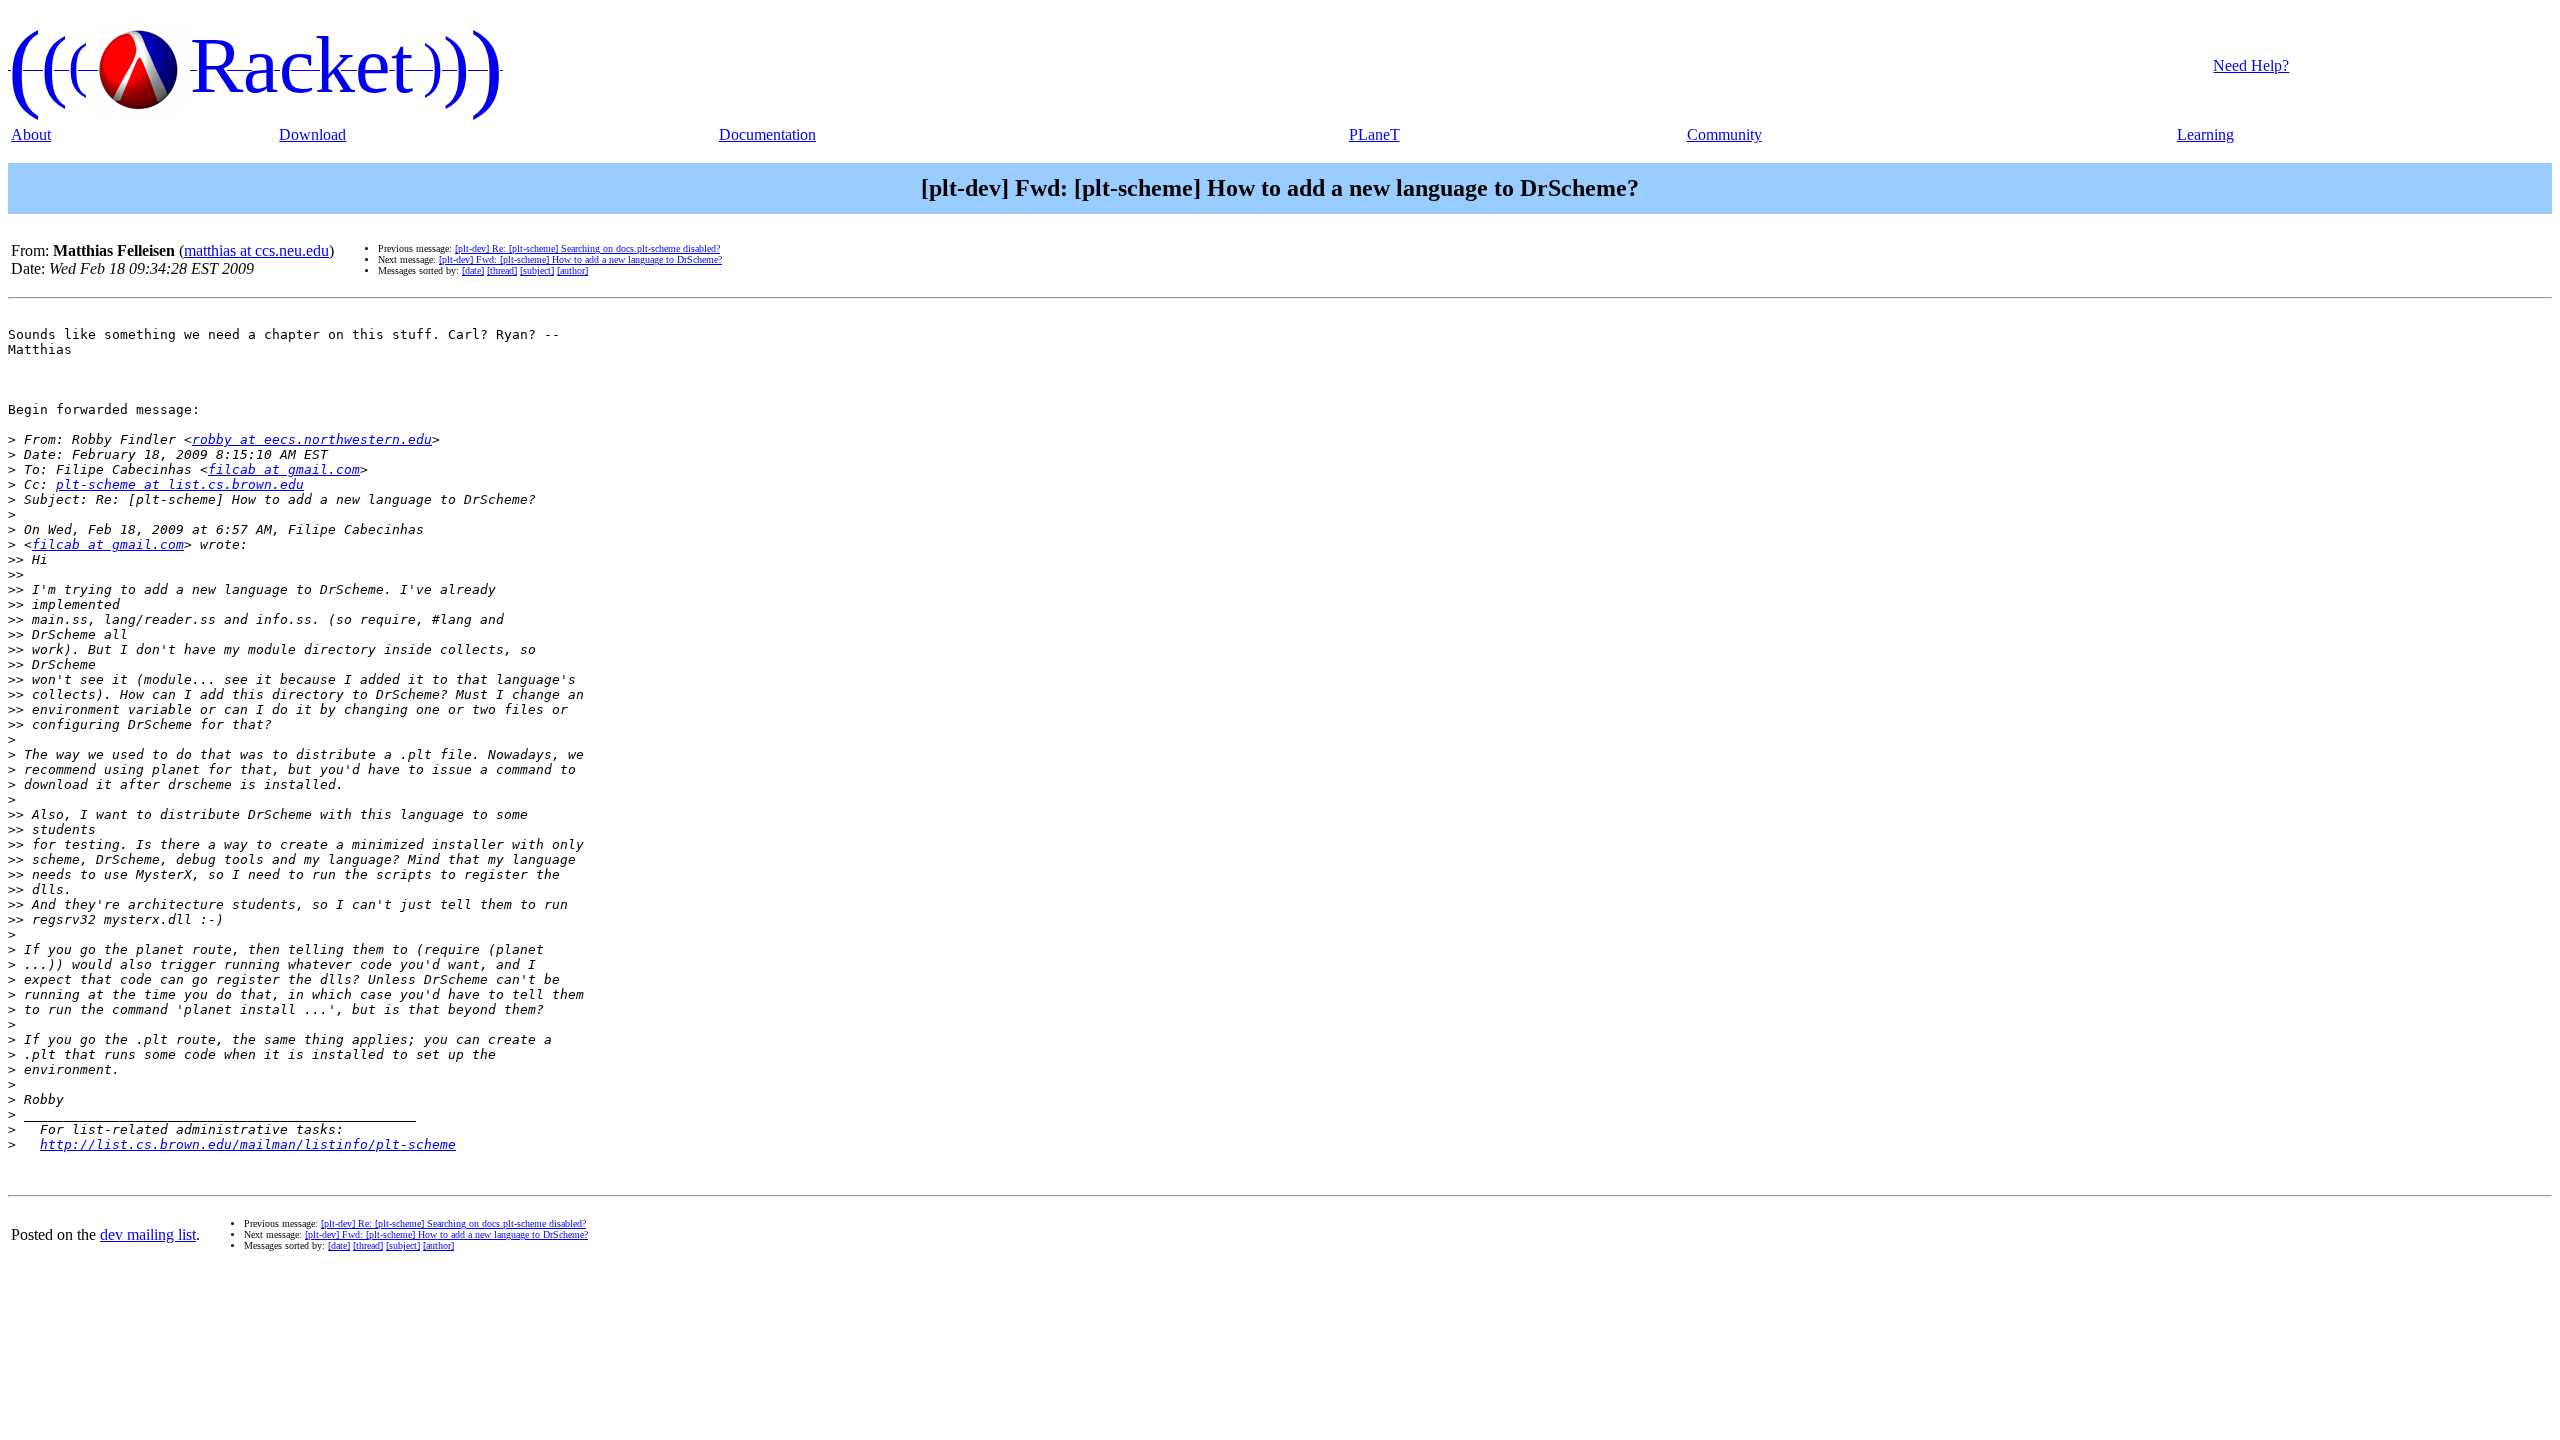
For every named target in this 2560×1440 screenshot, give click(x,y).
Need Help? (2251, 65)
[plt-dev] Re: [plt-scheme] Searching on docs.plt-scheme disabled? (587, 248)
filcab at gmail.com (284, 469)
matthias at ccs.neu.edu (256, 250)
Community (1724, 134)
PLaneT (1374, 134)
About (31, 134)
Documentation (767, 134)
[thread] (502, 270)
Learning (2205, 134)
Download (312, 134)
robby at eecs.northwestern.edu (312, 439)
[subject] (537, 270)
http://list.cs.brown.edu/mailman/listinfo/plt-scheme (248, 1144)
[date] (473, 270)
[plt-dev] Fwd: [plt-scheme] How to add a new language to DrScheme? (580, 259)
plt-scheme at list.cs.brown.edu (180, 484)
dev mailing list (148, 1234)
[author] (572, 270)
